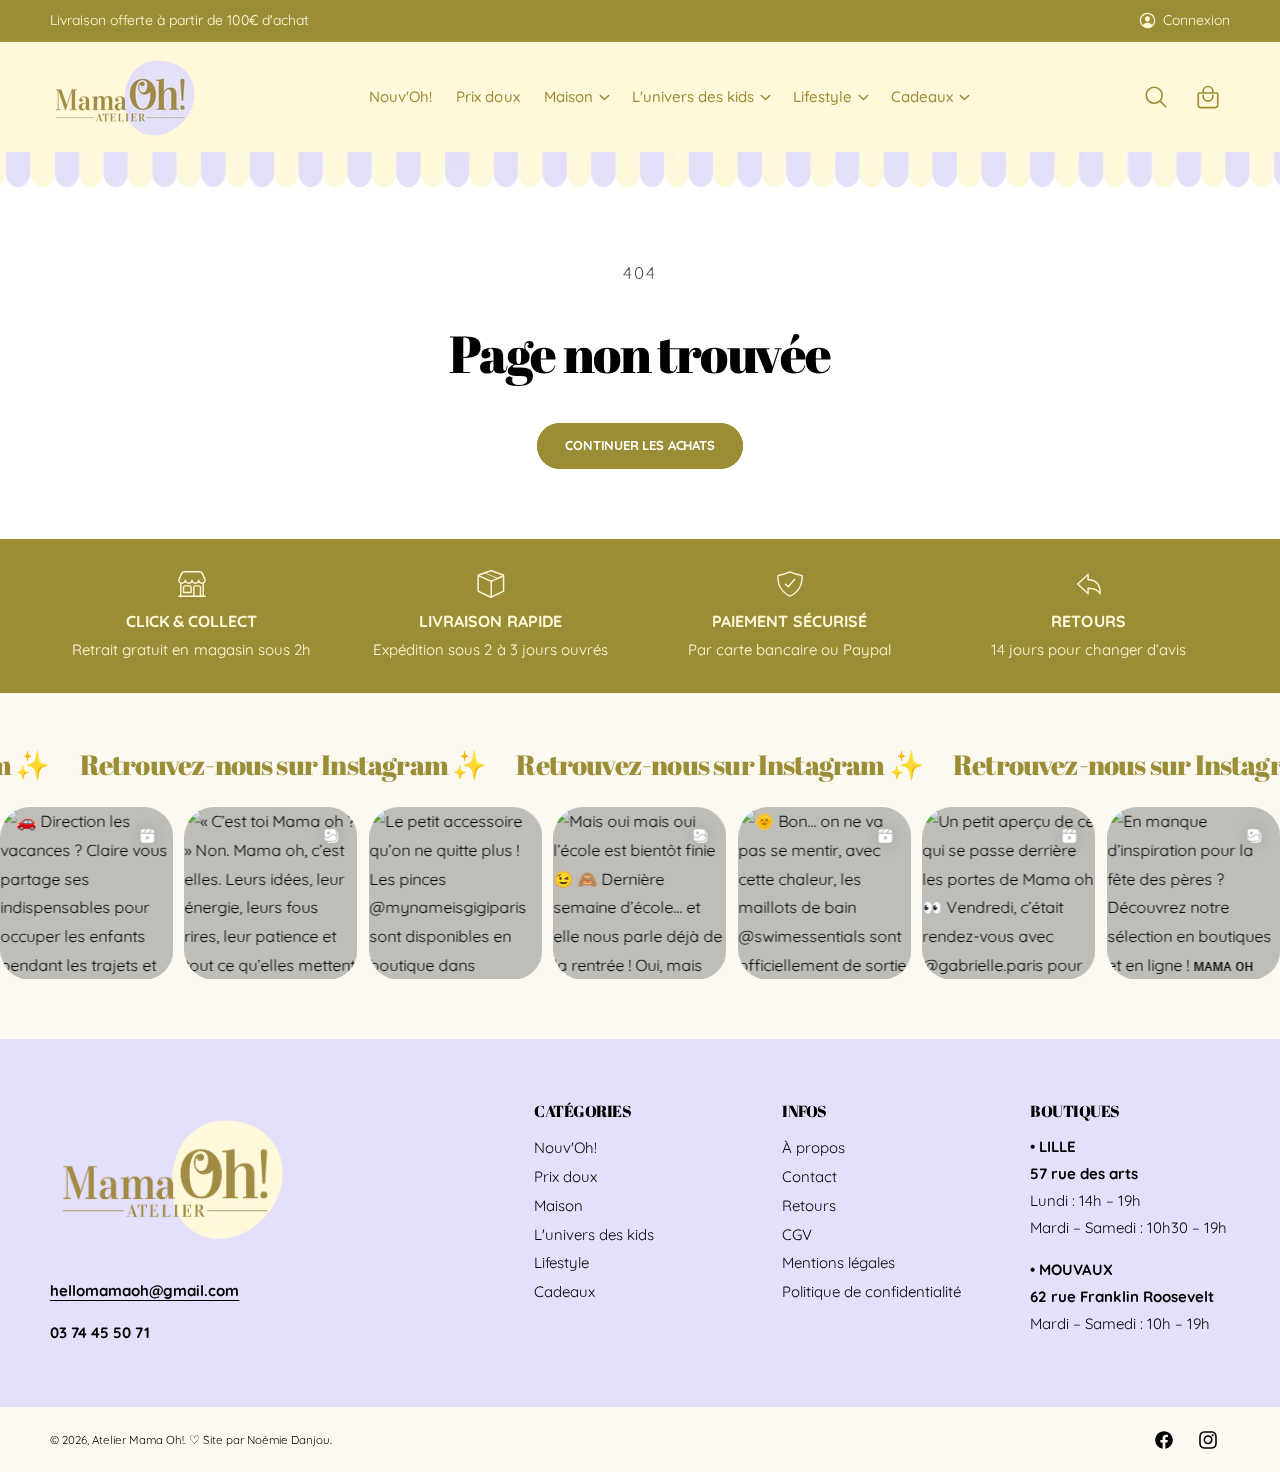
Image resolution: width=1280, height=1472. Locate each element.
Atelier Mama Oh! (138, 1439)
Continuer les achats (639, 445)
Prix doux (565, 1176)
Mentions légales (838, 1262)
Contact (809, 1176)
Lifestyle (822, 96)
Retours (809, 1205)
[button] (576, 97)
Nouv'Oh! (565, 1147)
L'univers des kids (693, 96)
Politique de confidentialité (871, 1291)
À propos (813, 1147)
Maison (568, 96)
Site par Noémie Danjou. (267, 1439)
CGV (797, 1234)
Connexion (1196, 20)
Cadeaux (922, 96)
